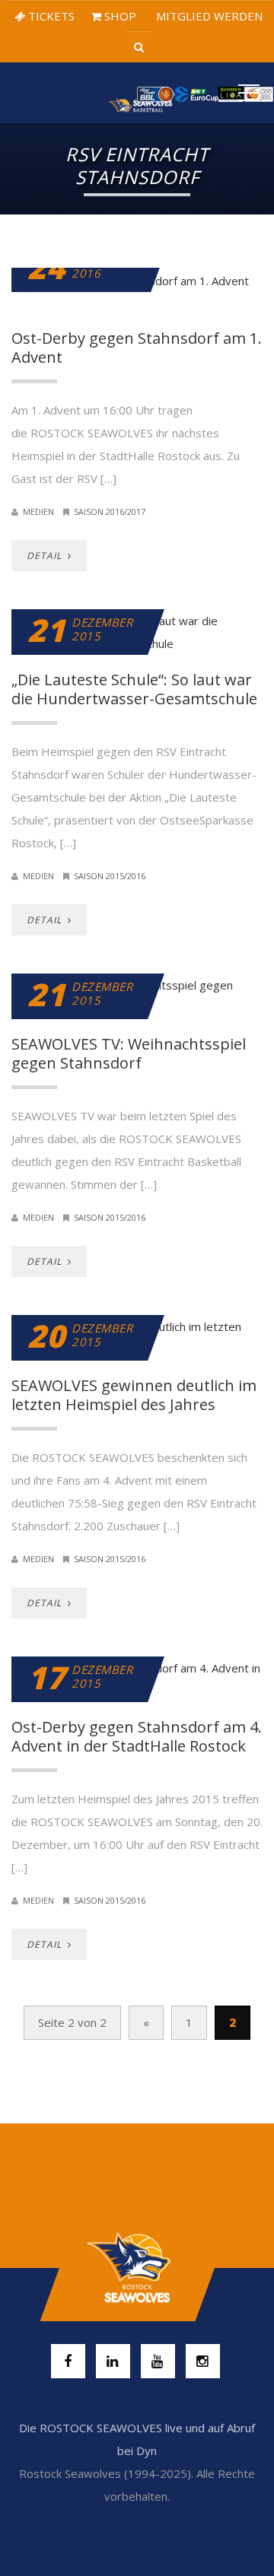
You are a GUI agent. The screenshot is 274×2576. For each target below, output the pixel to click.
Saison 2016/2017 (110, 511)
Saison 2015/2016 (110, 876)
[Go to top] (137, 2268)
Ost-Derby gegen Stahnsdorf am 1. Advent (137, 348)
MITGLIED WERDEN (208, 16)
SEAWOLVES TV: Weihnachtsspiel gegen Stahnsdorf (129, 1053)
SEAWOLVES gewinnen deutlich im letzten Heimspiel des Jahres (134, 1395)
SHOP (119, 16)
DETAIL (46, 556)
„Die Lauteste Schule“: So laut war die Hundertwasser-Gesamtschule (134, 689)
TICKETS (50, 16)
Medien (38, 511)
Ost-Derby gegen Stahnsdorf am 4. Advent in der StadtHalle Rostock (137, 1736)
